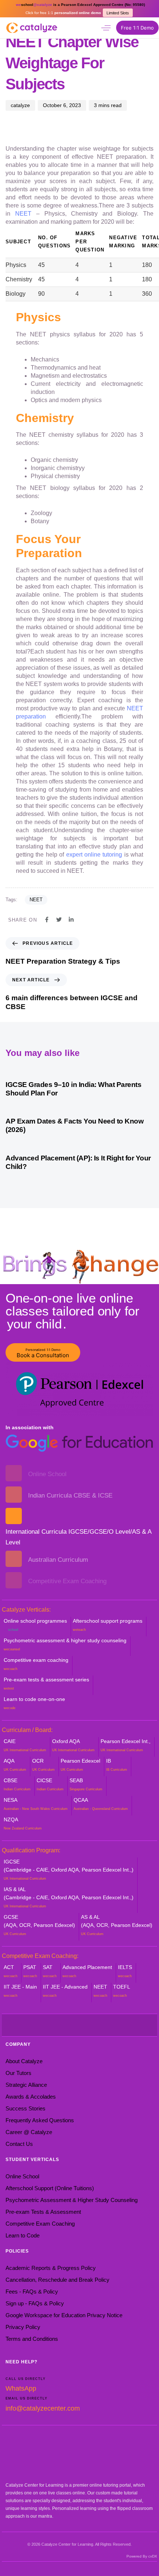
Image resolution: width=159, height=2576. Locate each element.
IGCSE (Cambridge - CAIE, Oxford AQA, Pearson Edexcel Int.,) (69, 1870)
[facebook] (35, 2025)
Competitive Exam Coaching (40, 2224)
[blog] (102, 2025)
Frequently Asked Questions (40, 2120)
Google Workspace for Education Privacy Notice (64, 2315)
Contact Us (19, 2144)
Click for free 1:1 (63, 13)
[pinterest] (79, 2025)
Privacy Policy (23, 2327)
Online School (22, 2176)
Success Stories (26, 2108)
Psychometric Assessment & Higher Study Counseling (72, 2200)
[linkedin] (91, 2025)
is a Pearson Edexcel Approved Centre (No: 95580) (80, 5)
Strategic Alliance (26, 2085)
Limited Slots (118, 13)
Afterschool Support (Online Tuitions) (50, 2188)
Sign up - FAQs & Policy (35, 2303)
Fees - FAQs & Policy (32, 2292)
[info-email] (113, 2025)
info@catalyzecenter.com (43, 2408)
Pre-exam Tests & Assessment (43, 2212)
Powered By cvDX (142, 2556)
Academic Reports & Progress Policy (51, 2268)
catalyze (20, 105)
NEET (23, 214)
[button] (106, 28)
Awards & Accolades (31, 2097)
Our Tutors (18, 2073)
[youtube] (57, 2025)
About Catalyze (24, 2061)
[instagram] (68, 2025)
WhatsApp (21, 2388)
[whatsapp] (91, 27)
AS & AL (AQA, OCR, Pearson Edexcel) (117, 1925)
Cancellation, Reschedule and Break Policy (57, 2280)
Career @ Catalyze (29, 2132)
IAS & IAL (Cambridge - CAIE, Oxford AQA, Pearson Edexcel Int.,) (69, 1897)
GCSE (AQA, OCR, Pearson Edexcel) (39, 1925)
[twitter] (46, 2025)
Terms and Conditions (32, 2339)
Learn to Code (23, 2235)
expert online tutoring (94, 855)
